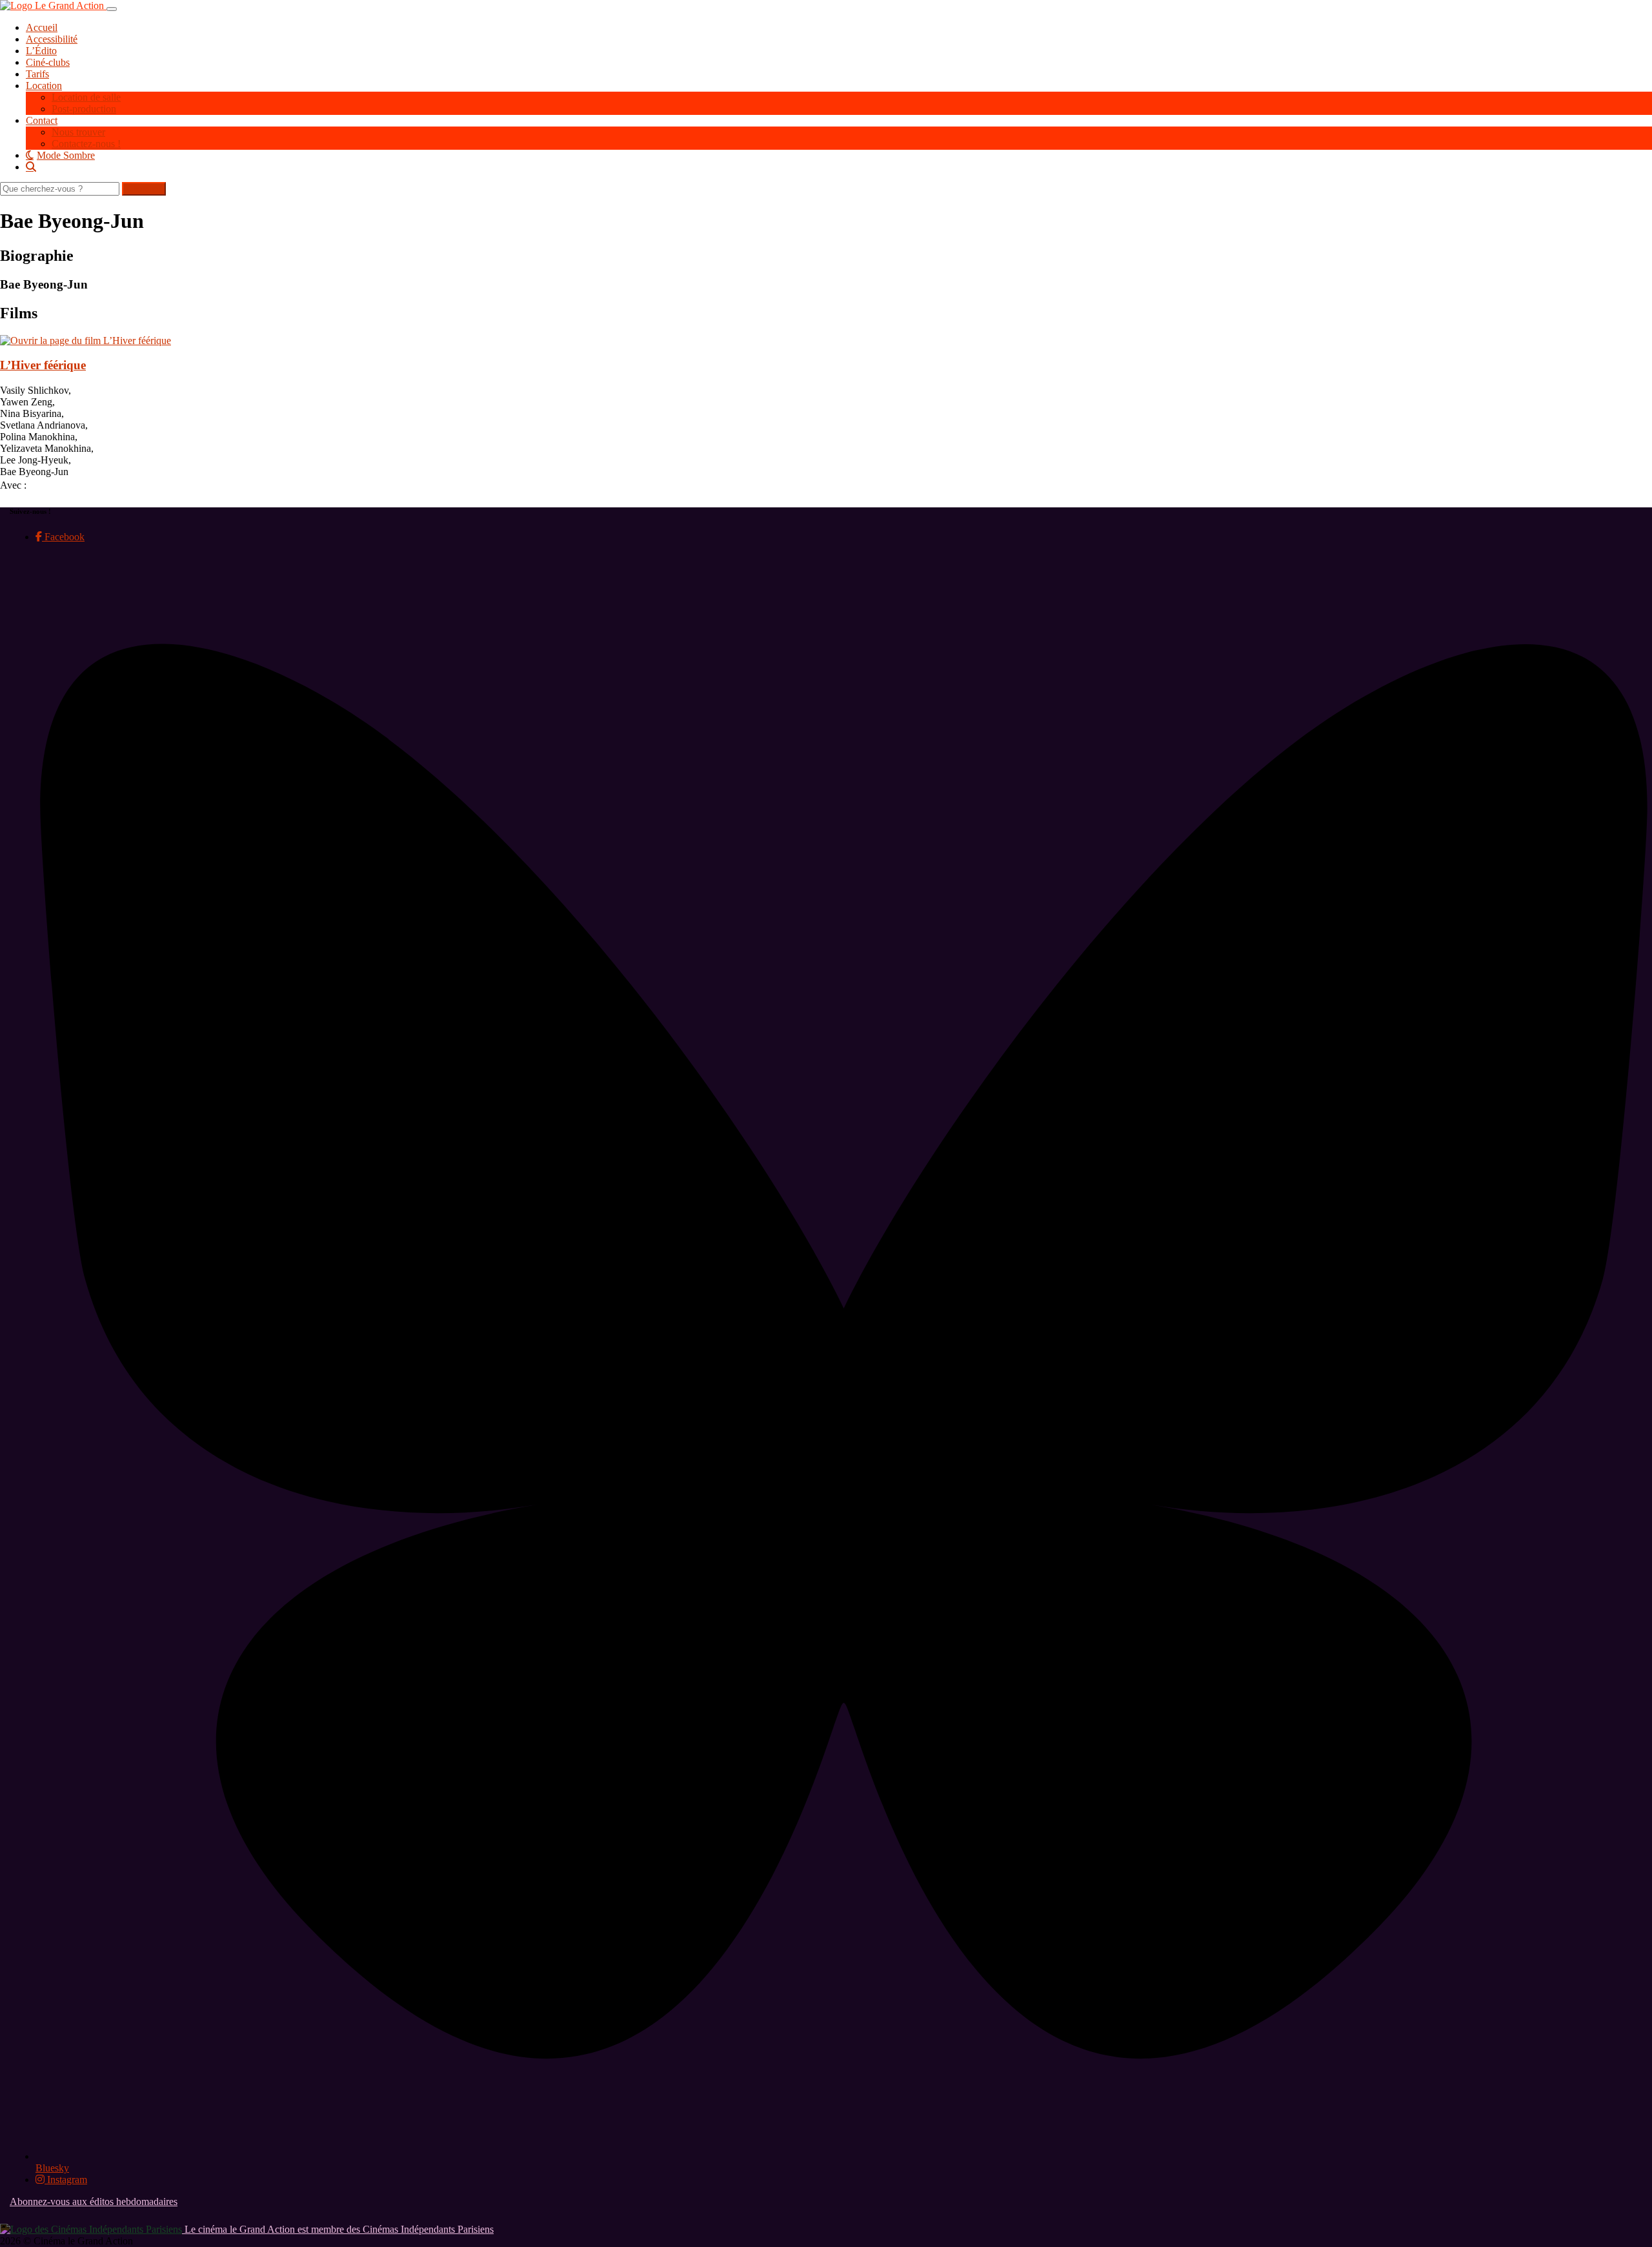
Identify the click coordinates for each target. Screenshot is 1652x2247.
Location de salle (86, 97)
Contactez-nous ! (86, 144)
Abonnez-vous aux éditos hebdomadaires (94, 2201)
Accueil (42, 27)
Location (44, 86)
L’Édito (41, 51)
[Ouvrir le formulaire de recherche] (839, 167)
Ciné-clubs (48, 62)
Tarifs (37, 74)
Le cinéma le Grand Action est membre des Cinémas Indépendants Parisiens (338, 2229)
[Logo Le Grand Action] (53, 5)
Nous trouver (78, 132)
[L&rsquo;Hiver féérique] (86, 341)
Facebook (63, 537)
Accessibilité (52, 39)
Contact (42, 120)
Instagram (66, 2180)
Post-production (84, 109)
